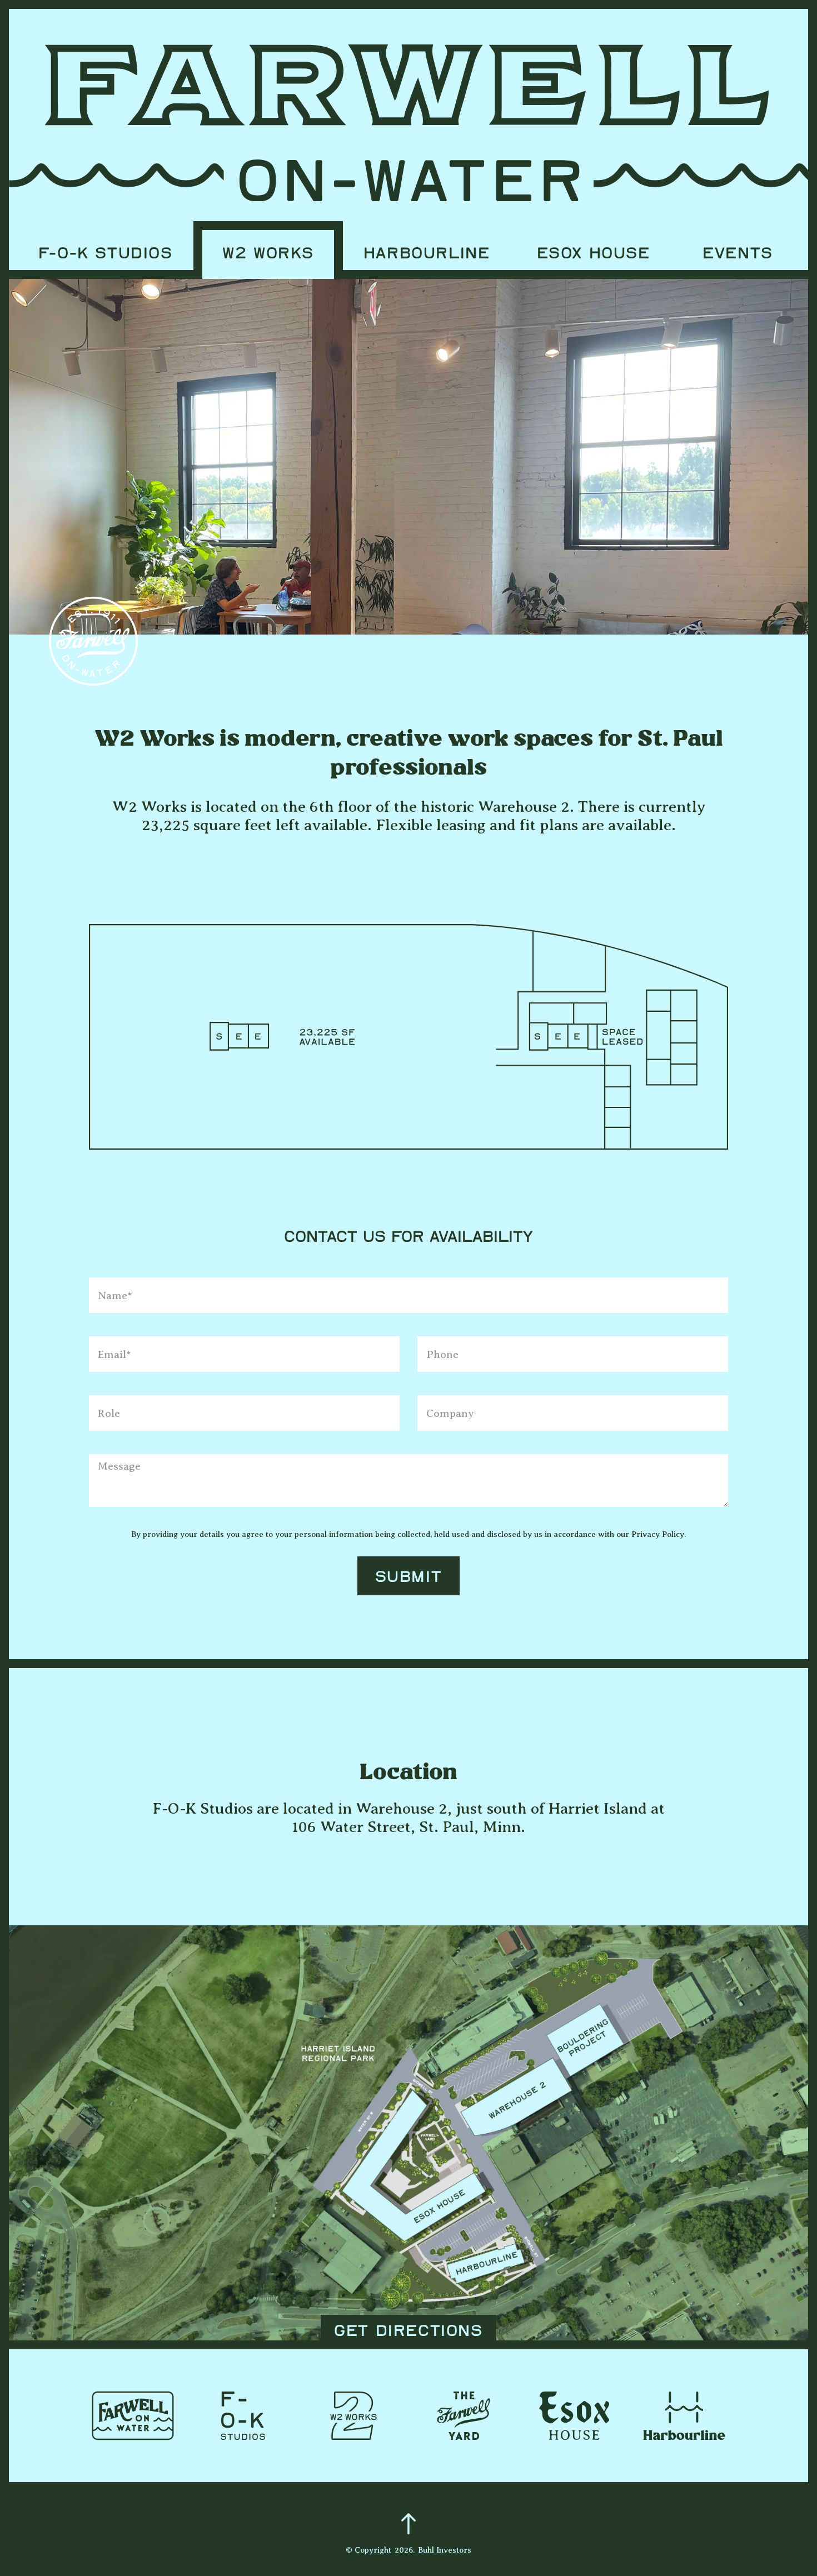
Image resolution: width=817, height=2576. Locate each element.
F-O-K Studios (106, 254)
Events (738, 254)
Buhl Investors (445, 2550)
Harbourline (427, 254)
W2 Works (268, 254)
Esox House (594, 254)
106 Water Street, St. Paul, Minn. (409, 1827)
